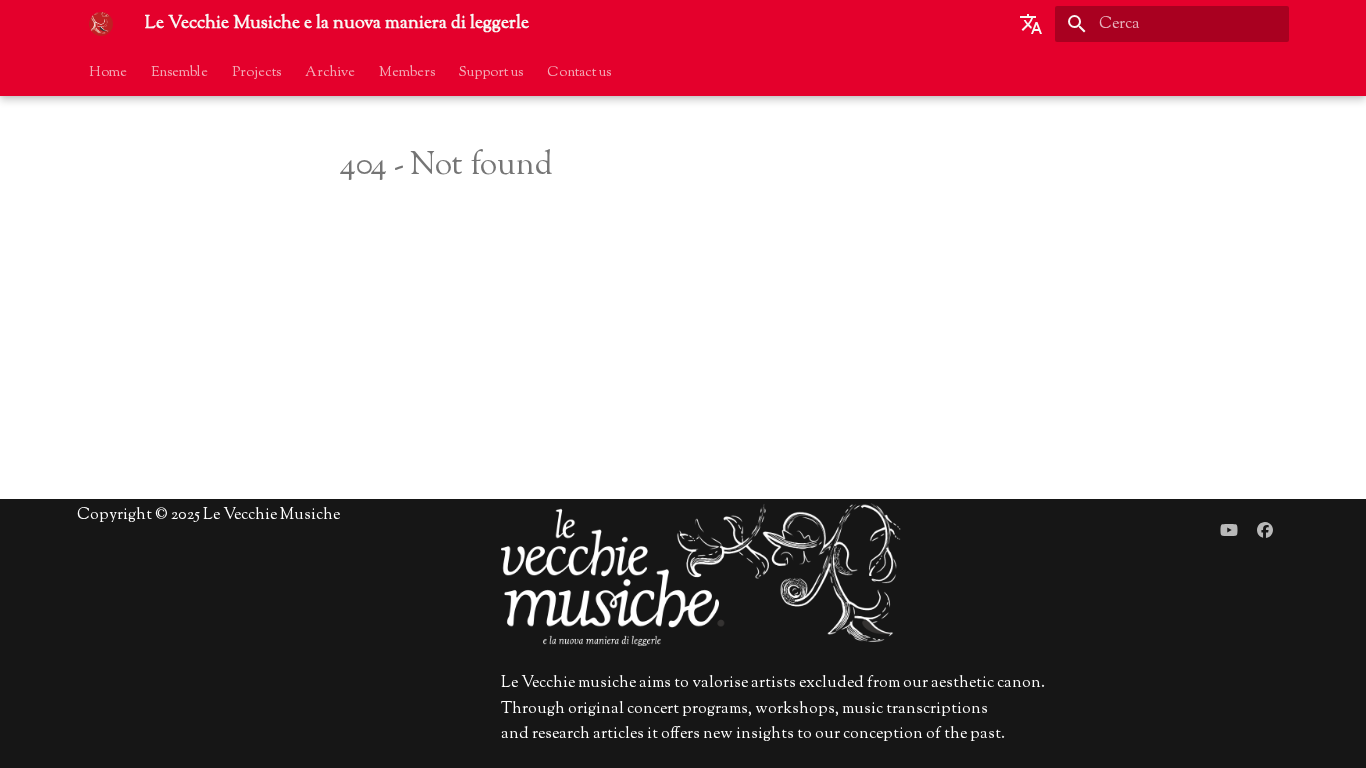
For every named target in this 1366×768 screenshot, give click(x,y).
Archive (330, 73)
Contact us (579, 73)
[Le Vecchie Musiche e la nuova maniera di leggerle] (101, 24)
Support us (491, 73)
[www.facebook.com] (1265, 531)
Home (108, 73)
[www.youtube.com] (1229, 531)
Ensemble (179, 73)
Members (407, 73)
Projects (256, 73)
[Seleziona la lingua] (1031, 24)
